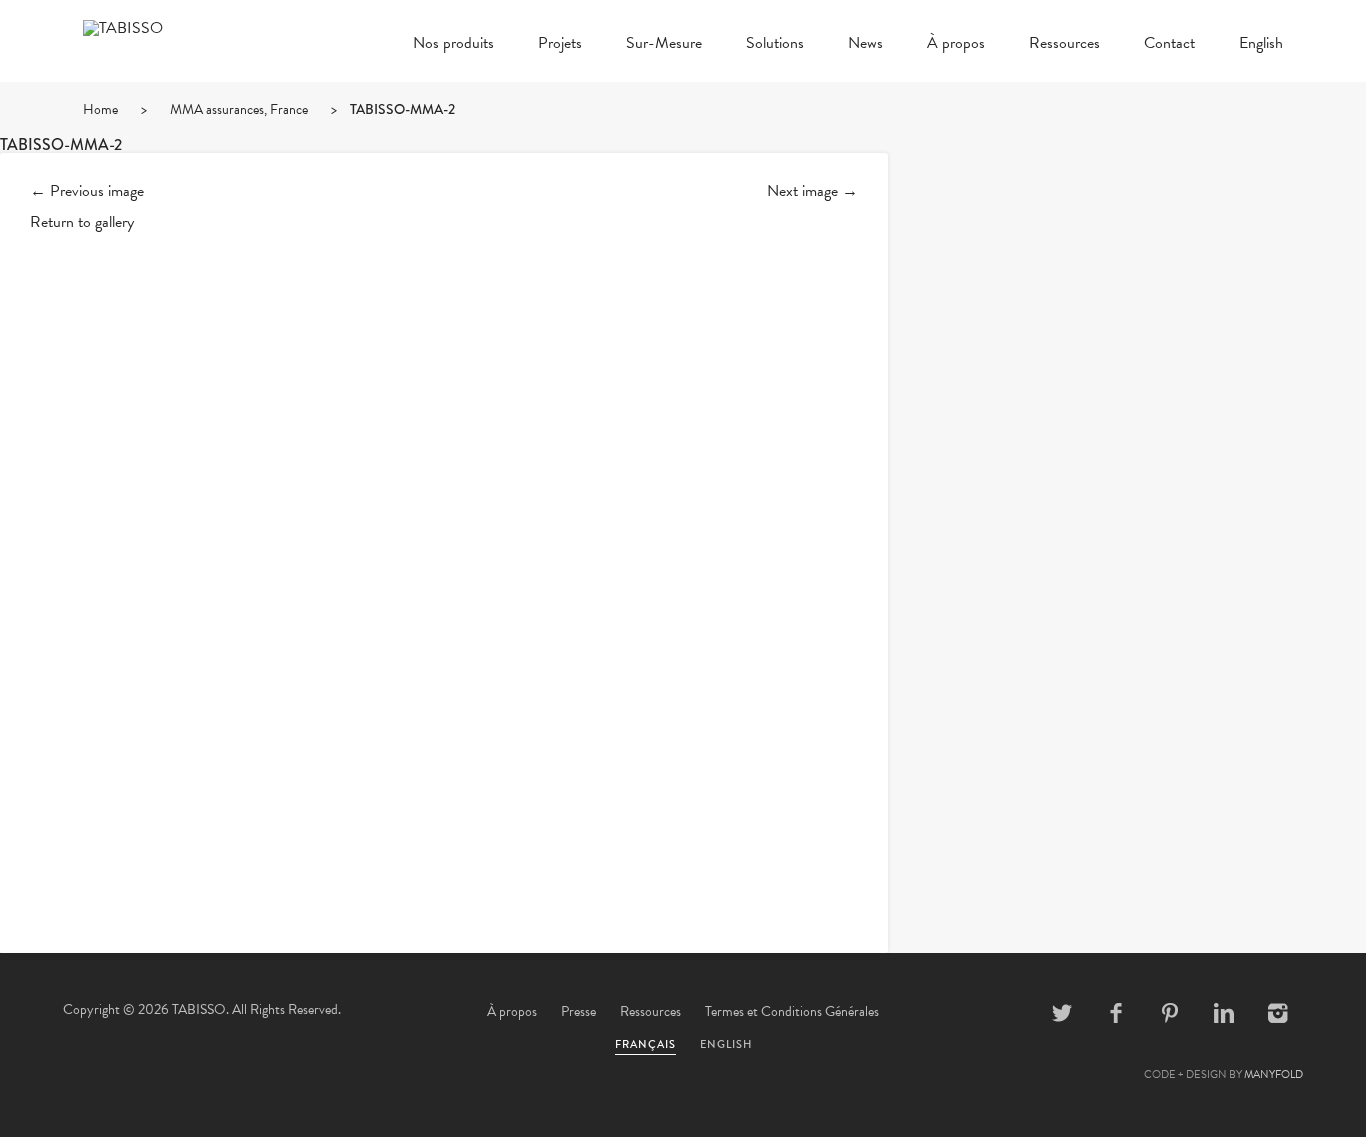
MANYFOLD (1273, 1074)
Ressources (1064, 45)
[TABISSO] (183, 28)
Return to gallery (82, 222)
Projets (560, 45)
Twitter (1062, 1013)
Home (100, 109)
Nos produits (453, 45)
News (865, 45)
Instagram (1278, 1013)
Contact (1169, 45)
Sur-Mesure (664, 45)
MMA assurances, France (239, 109)
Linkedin (1224, 1013)
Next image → (812, 191)
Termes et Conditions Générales (792, 1011)
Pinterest (1170, 1013)
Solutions (775, 45)
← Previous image (87, 191)
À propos (956, 45)
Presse (578, 1011)
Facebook (1116, 1013)
